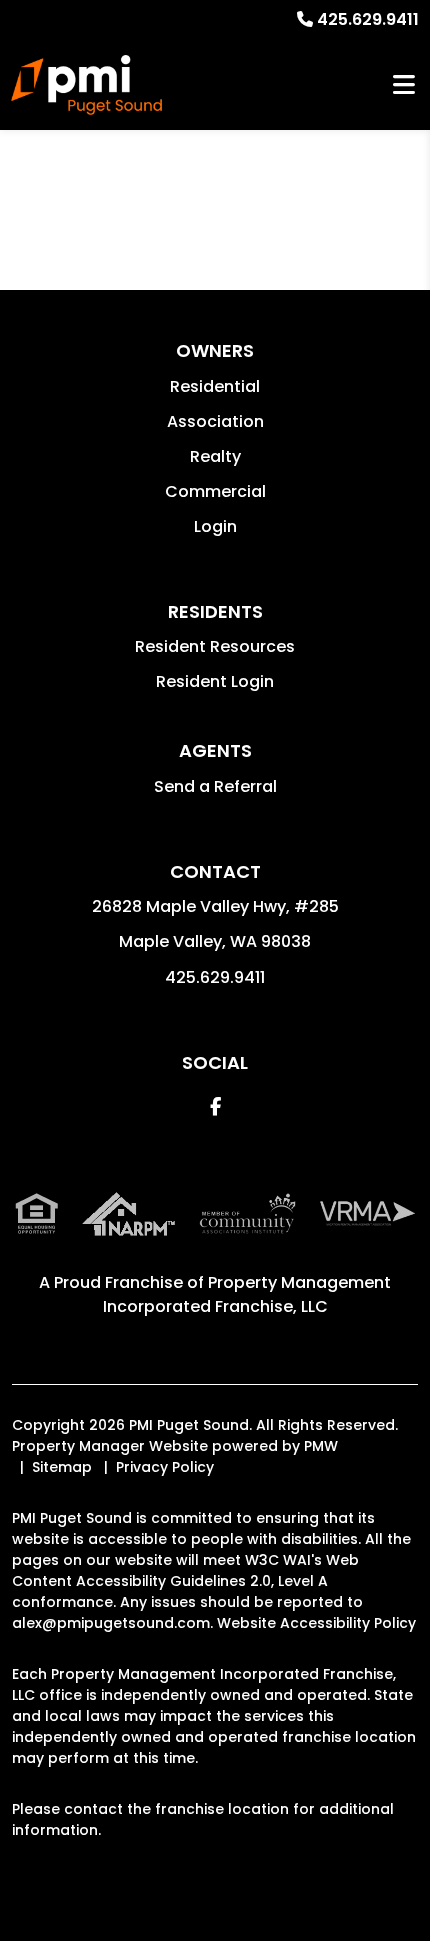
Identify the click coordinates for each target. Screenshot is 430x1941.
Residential (215, 386)
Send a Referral (215, 786)
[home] (86, 85)
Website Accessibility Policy (316, 1623)
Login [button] (215, 526)
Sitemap (62, 1467)
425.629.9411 (368, 19)
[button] (215, 1106)
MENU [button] (404, 85)
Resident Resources (215, 646)
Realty (215, 456)
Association (215, 421)
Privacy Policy (165, 1467)
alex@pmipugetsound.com (111, 1623)
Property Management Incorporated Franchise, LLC (247, 1294)
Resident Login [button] (215, 681)
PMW (321, 1446)
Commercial (215, 491)
